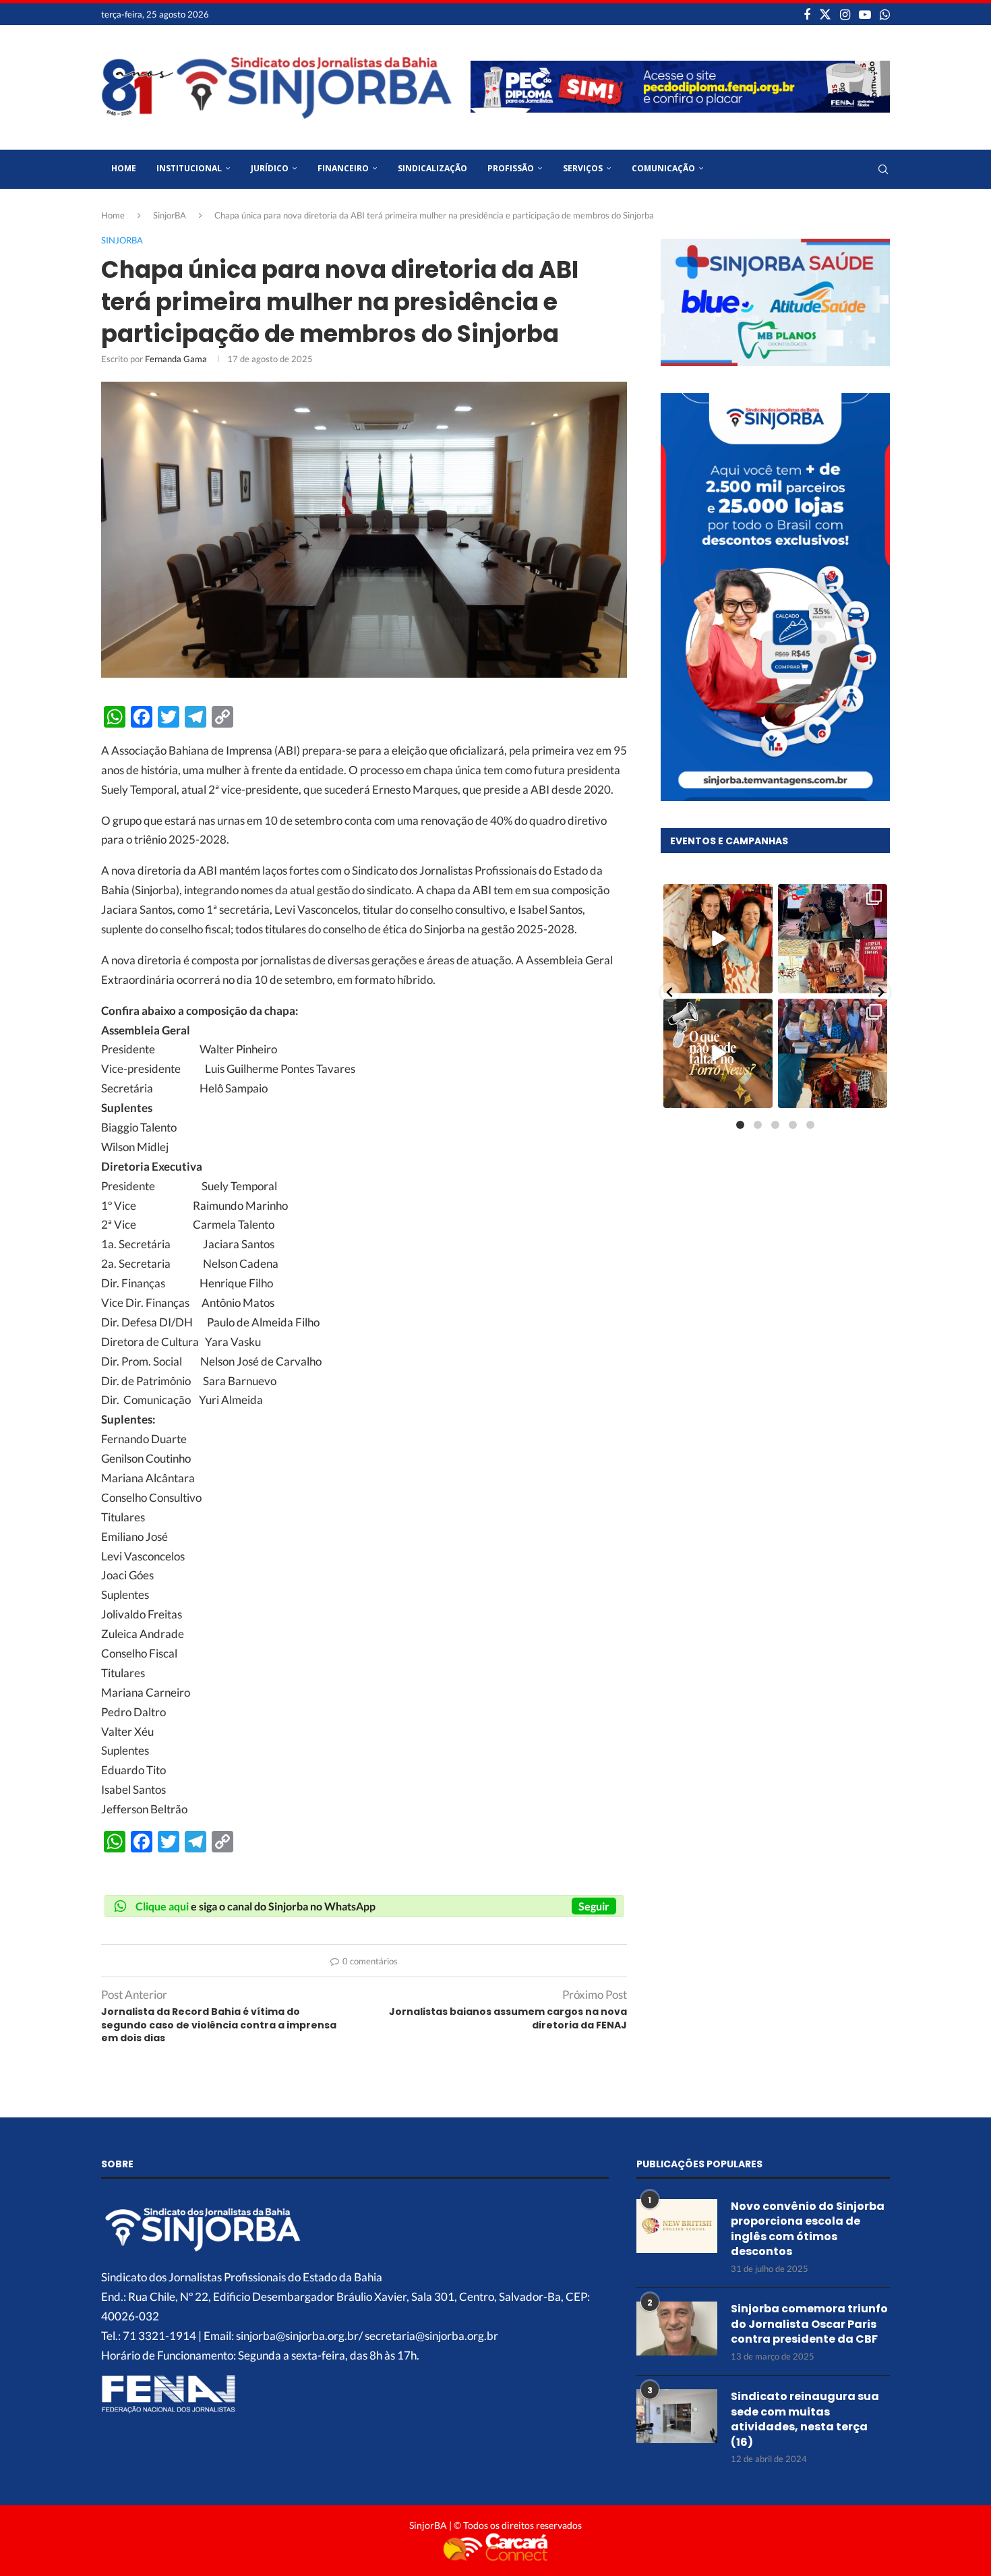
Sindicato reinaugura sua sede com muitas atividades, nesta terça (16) (805, 2419)
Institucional (189, 168)
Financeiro (343, 168)
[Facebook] (807, 14)
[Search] (883, 169)
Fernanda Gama (176, 359)
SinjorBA (170, 215)
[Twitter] (825, 14)
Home (124, 168)
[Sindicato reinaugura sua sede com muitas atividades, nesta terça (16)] (677, 2416)
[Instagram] (845, 14)
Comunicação (663, 168)
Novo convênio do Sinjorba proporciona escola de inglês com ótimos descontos (808, 2229)
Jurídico (270, 168)
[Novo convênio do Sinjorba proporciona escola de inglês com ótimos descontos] (677, 2226)
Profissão (511, 168)
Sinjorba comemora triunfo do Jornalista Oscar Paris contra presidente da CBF (809, 2324)
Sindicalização (432, 168)
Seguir (594, 1906)
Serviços (583, 168)
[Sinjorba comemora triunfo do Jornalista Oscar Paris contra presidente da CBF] (677, 2329)
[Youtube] (865, 14)
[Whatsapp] (885, 14)
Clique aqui (162, 1906)
